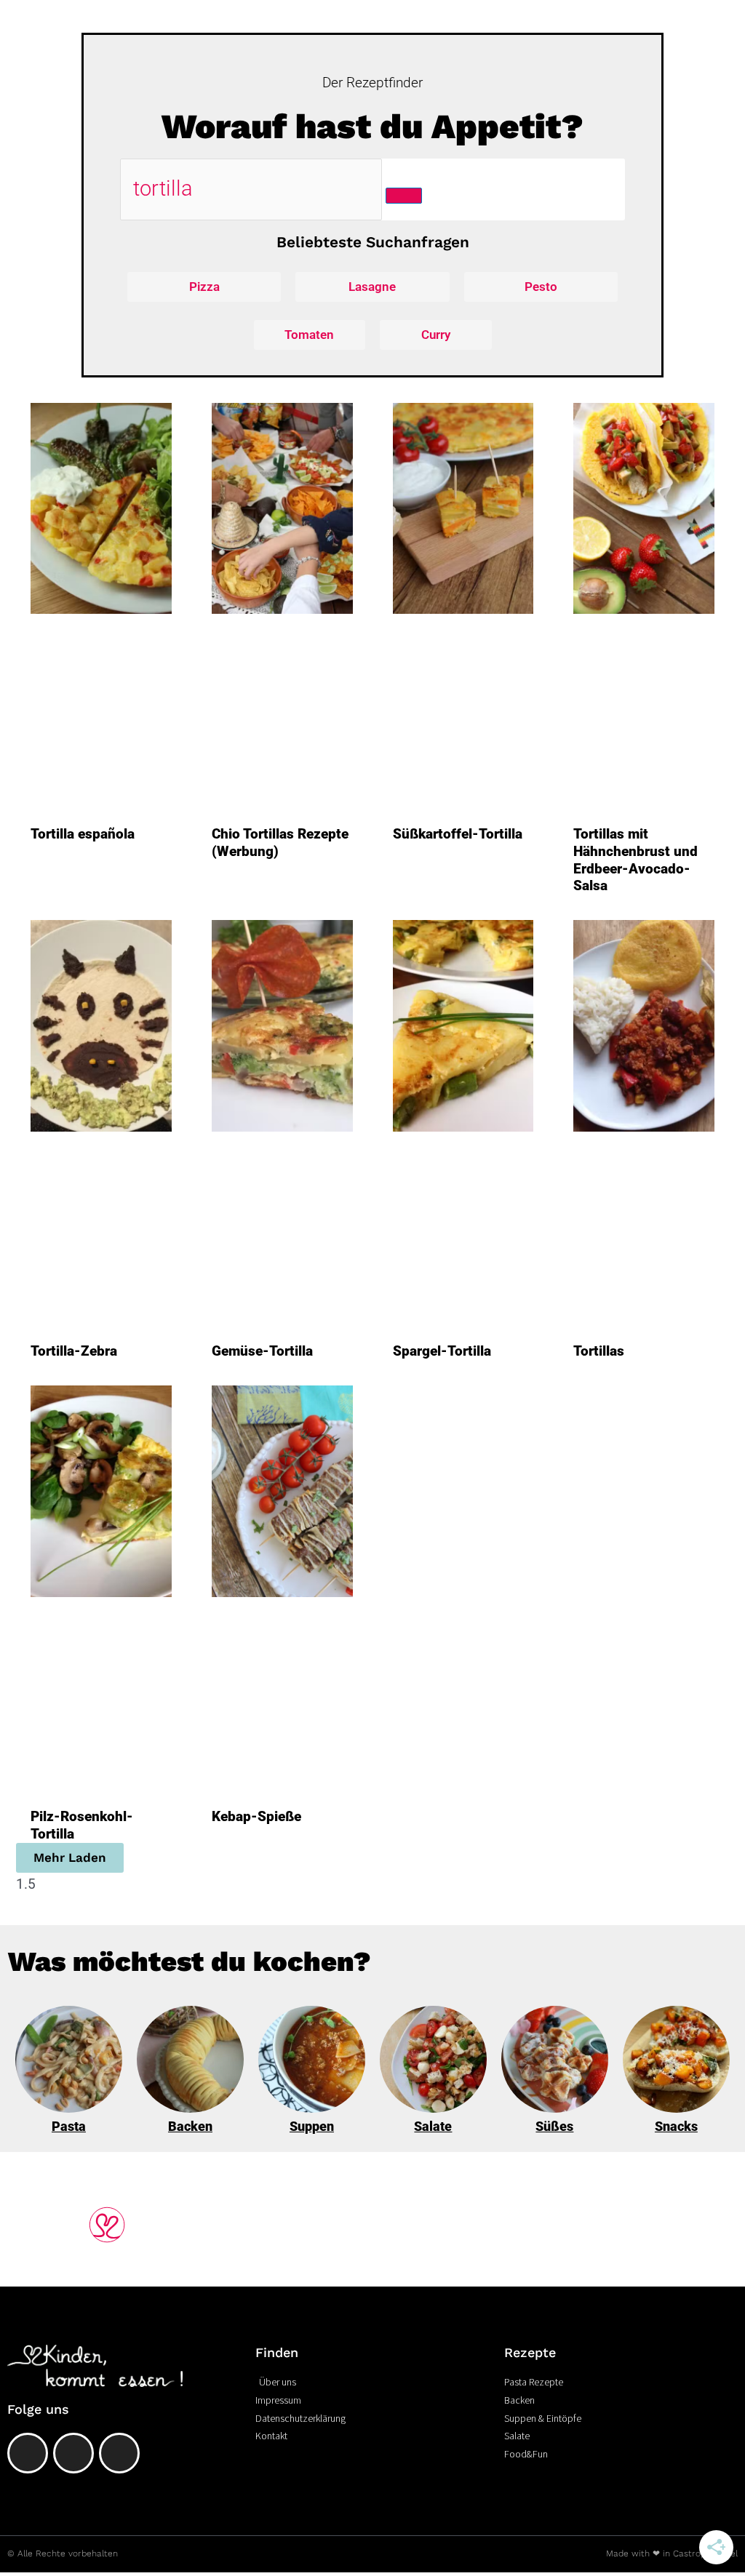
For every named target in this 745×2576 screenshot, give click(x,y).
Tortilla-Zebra (74, 1351)
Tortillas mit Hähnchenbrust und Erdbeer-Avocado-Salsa (636, 860)
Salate (433, 2126)
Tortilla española (83, 834)
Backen (190, 2126)
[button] (70, 1858)
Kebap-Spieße (256, 1816)
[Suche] (404, 196)
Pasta (69, 2126)
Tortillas (599, 1351)
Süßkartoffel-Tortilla (458, 834)
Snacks (676, 2126)
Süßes (554, 2126)
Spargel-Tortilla (442, 1351)
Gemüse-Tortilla (262, 1351)
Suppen (312, 2126)
